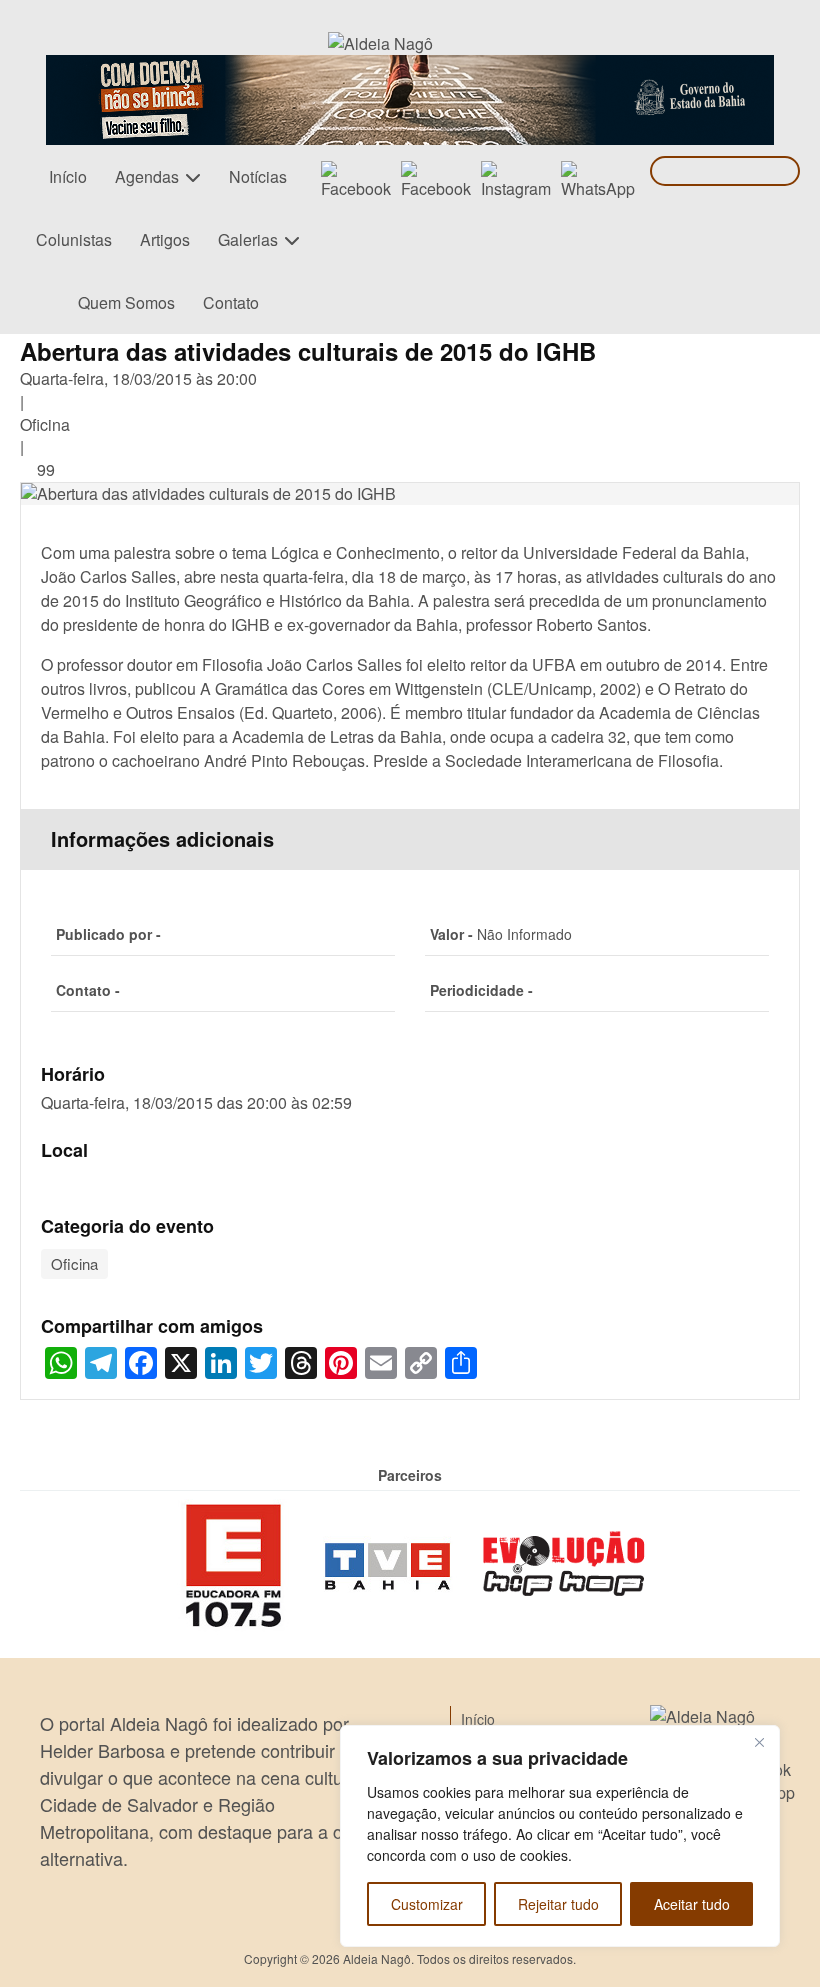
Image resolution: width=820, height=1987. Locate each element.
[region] (560, 1836)
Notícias (258, 176)
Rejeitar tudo (558, 1904)
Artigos (165, 239)
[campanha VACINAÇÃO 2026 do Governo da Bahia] (410, 66)
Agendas (147, 176)
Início (68, 176)
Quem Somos (126, 302)
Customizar (427, 1904)
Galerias (248, 239)
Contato (231, 302)
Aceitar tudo (692, 1904)
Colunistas (74, 239)
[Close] (759, 1742)
